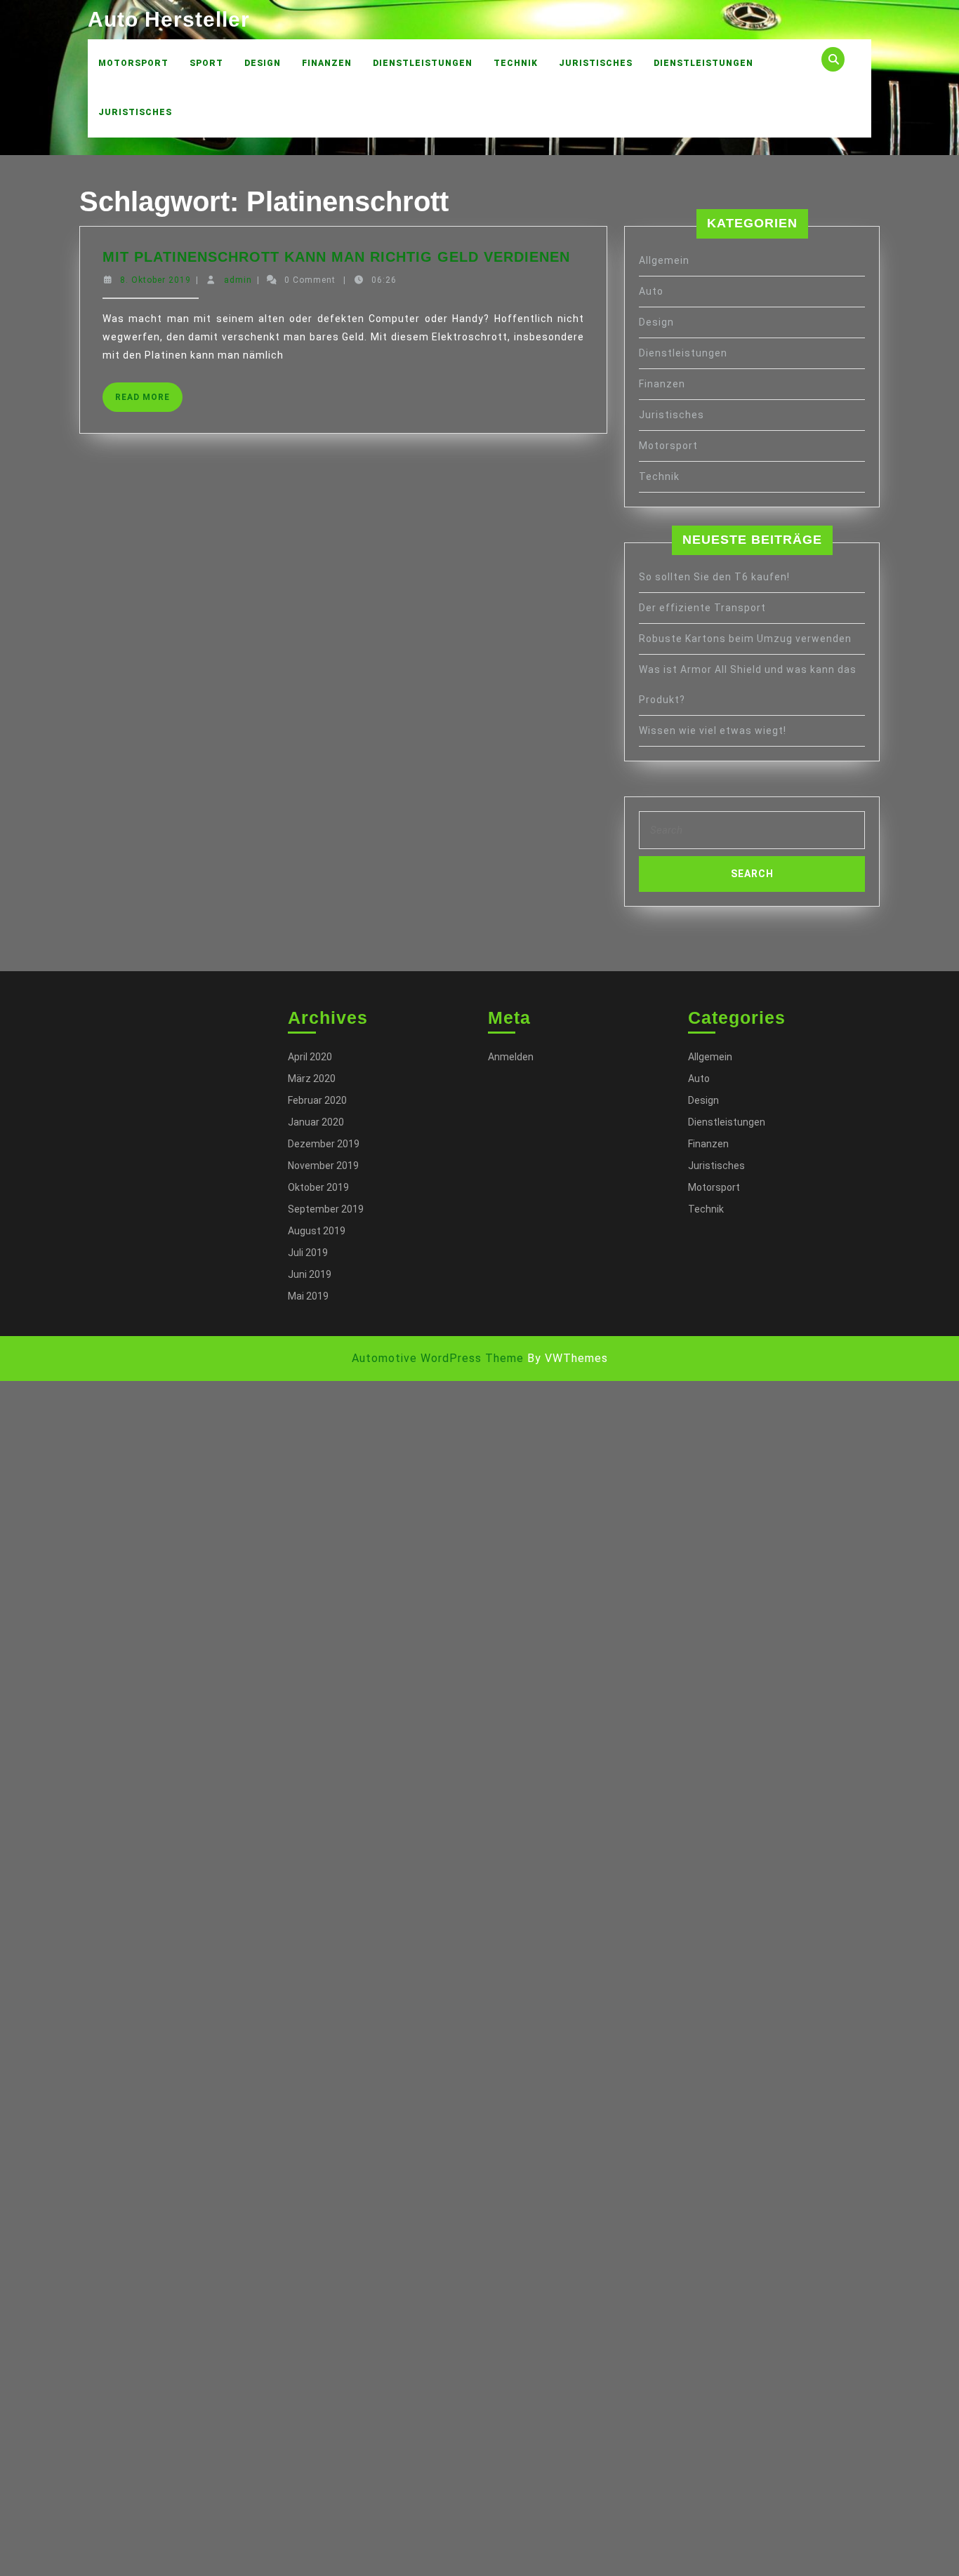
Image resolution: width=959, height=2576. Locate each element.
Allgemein (664, 260)
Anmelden (511, 1057)
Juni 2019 (310, 1274)
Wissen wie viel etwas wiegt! (713, 730)
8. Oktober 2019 (156, 280)
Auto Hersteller (169, 19)
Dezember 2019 (324, 1144)
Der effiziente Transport (702, 608)
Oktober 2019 (318, 1187)
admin (238, 280)
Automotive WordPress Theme (438, 1358)
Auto (651, 291)
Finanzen (327, 63)
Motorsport (133, 63)
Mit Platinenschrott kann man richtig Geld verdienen (336, 257)
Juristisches (596, 63)
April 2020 (310, 1057)
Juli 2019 (308, 1253)
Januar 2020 (316, 1122)
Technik (516, 63)
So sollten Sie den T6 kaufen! (714, 577)
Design (263, 63)
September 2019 (326, 1209)
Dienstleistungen (423, 63)
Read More (149, 402)
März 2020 (312, 1079)
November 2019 (323, 1166)
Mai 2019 (308, 1296)
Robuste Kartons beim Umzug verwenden (745, 639)
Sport (206, 63)
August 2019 (317, 1231)
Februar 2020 (317, 1100)
